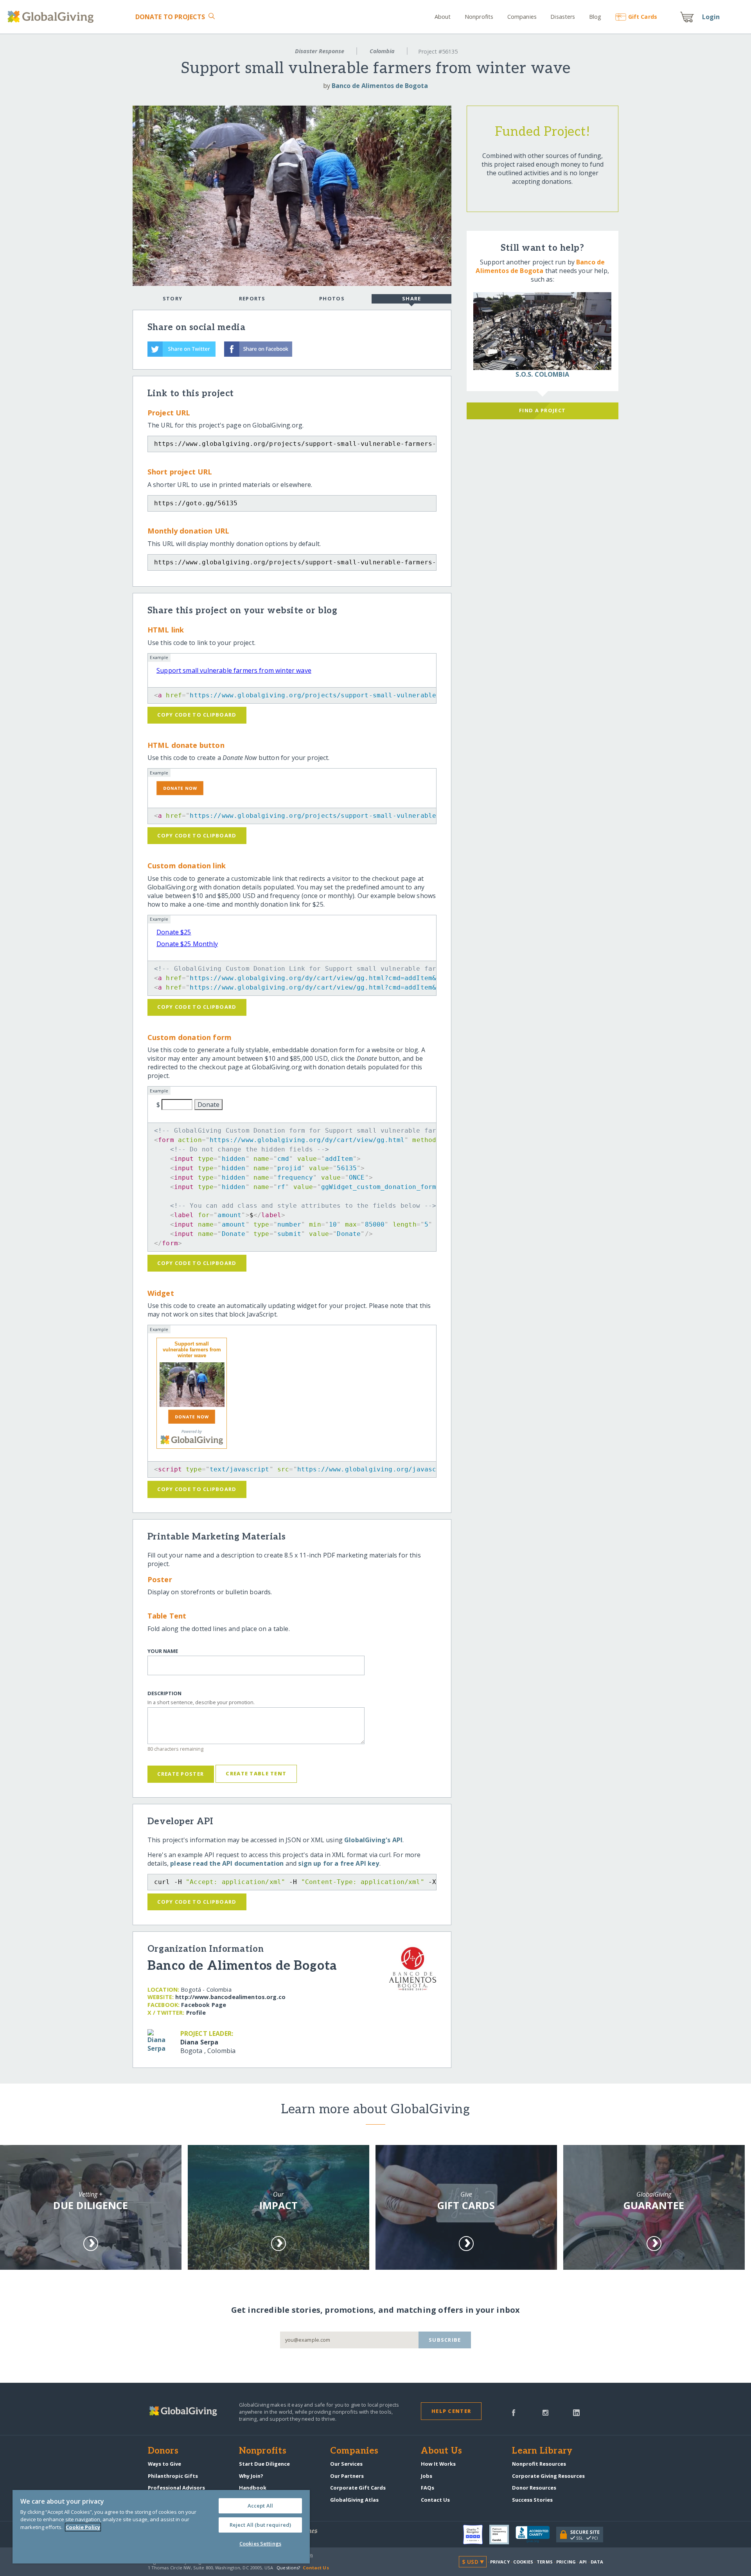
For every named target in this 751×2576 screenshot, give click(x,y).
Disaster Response (320, 51)
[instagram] (545, 2412)
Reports (252, 298)
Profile (196, 2013)
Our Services (346, 2464)
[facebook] (514, 2412)
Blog (595, 17)
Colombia (382, 51)
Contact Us (435, 2500)
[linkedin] (576, 2412)
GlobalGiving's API (373, 1840)
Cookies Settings (260, 2544)
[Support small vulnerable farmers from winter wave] (192, 1385)
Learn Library (542, 2451)
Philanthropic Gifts (173, 2476)
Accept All (260, 2506)
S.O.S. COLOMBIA (542, 374)
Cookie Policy (83, 2527)
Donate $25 (174, 932)
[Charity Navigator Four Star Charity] (476, 2535)
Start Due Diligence (264, 2464)
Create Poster (181, 1774)
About (443, 17)
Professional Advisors (176, 2488)
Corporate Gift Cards (358, 2488)
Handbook (253, 2488)
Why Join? (251, 2476)
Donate (170, 17)
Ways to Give (164, 2464)
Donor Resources (534, 2488)
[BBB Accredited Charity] (536, 2535)
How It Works (438, 2464)
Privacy (500, 2562)
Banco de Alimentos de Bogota (380, 86)
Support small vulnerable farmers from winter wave (234, 670)
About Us (441, 2451)
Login (711, 17)
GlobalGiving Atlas (354, 2500)
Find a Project (542, 410)
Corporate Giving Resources (548, 2476)
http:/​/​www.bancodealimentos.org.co (230, 1997)
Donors (163, 2451)
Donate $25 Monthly (187, 944)
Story (172, 298)
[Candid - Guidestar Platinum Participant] (502, 2535)
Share (411, 298)
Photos (332, 298)
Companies (522, 17)
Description (164, 1693)
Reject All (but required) (260, 2525)
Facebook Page (204, 2005)
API (583, 2562)
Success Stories (532, 2500)
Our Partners (347, 2476)
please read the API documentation (227, 1863)
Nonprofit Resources (539, 2464)
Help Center (451, 2411)
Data (597, 2562)
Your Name (163, 1651)
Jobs (427, 2476)
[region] (161, 2527)
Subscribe (445, 2340)
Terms (545, 2562)
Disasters (563, 17)
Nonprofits (479, 17)
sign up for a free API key (339, 1863)
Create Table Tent (256, 1773)
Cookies (523, 2562)
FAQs (428, 2488)
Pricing (566, 2562)
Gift (643, 17)
